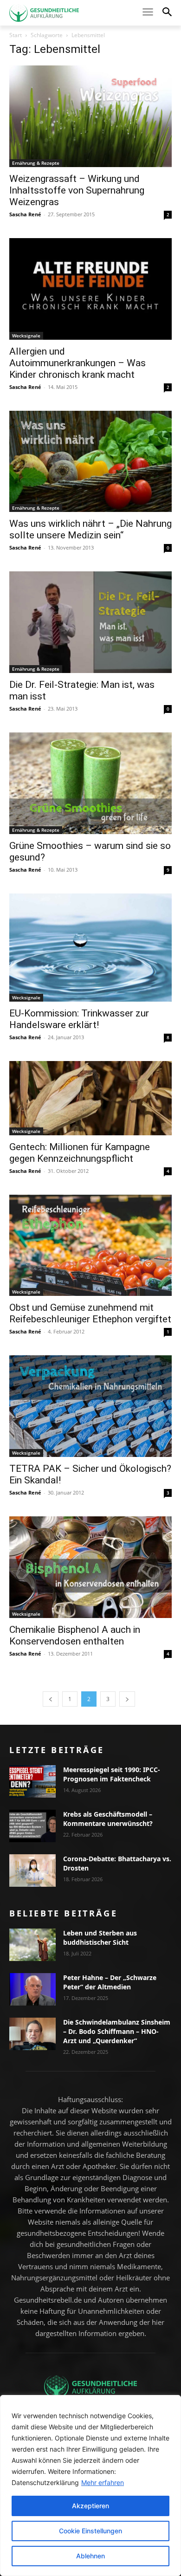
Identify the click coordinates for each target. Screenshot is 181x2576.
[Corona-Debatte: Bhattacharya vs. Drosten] (32, 1871)
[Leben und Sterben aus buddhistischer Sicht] (32, 1945)
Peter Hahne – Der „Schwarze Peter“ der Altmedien (110, 1982)
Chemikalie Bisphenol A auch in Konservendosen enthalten (75, 1635)
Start (16, 35)
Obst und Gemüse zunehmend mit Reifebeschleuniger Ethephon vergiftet (90, 1313)
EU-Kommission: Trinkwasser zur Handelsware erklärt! (79, 1019)
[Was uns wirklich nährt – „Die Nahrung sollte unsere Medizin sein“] (90, 462)
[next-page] (127, 1699)
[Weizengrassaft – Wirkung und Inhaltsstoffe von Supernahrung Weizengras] (90, 116)
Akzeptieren (90, 2506)
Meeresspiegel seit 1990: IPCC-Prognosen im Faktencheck (112, 1774)
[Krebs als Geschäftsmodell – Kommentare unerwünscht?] (32, 1826)
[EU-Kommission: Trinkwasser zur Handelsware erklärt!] (90, 948)
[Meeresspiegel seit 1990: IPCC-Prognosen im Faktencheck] (32, 1781)
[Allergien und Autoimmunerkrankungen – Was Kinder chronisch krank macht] (90, 289)
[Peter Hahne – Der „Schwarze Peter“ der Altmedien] (32, 1989)
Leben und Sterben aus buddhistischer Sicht (100, 1938)
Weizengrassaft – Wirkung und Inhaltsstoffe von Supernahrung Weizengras (77, 190)
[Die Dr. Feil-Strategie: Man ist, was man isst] (90, 622)
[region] (90, 2485)
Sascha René (25, 214)
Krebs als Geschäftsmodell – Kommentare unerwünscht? (108, 1819)
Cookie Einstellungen (90, 2531)
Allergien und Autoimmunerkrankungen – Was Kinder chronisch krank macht (78, 363)
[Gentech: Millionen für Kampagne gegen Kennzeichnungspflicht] (90, 1098)
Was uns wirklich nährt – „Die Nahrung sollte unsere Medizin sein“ (90, 529)
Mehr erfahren (103, 2482)
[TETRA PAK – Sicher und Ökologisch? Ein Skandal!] (90, 1406)
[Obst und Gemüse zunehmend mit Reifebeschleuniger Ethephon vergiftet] (90, 1246)
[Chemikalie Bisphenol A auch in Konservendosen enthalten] (90, 1567)
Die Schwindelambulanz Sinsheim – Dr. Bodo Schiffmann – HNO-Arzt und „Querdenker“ (117, 2031)
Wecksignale (26, 336)
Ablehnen (90, 2556)
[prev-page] (51, 1699)
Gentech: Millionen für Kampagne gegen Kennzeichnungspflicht (80, 1153)
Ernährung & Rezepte (36, 163)
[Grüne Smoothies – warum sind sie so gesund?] (90, 783)
